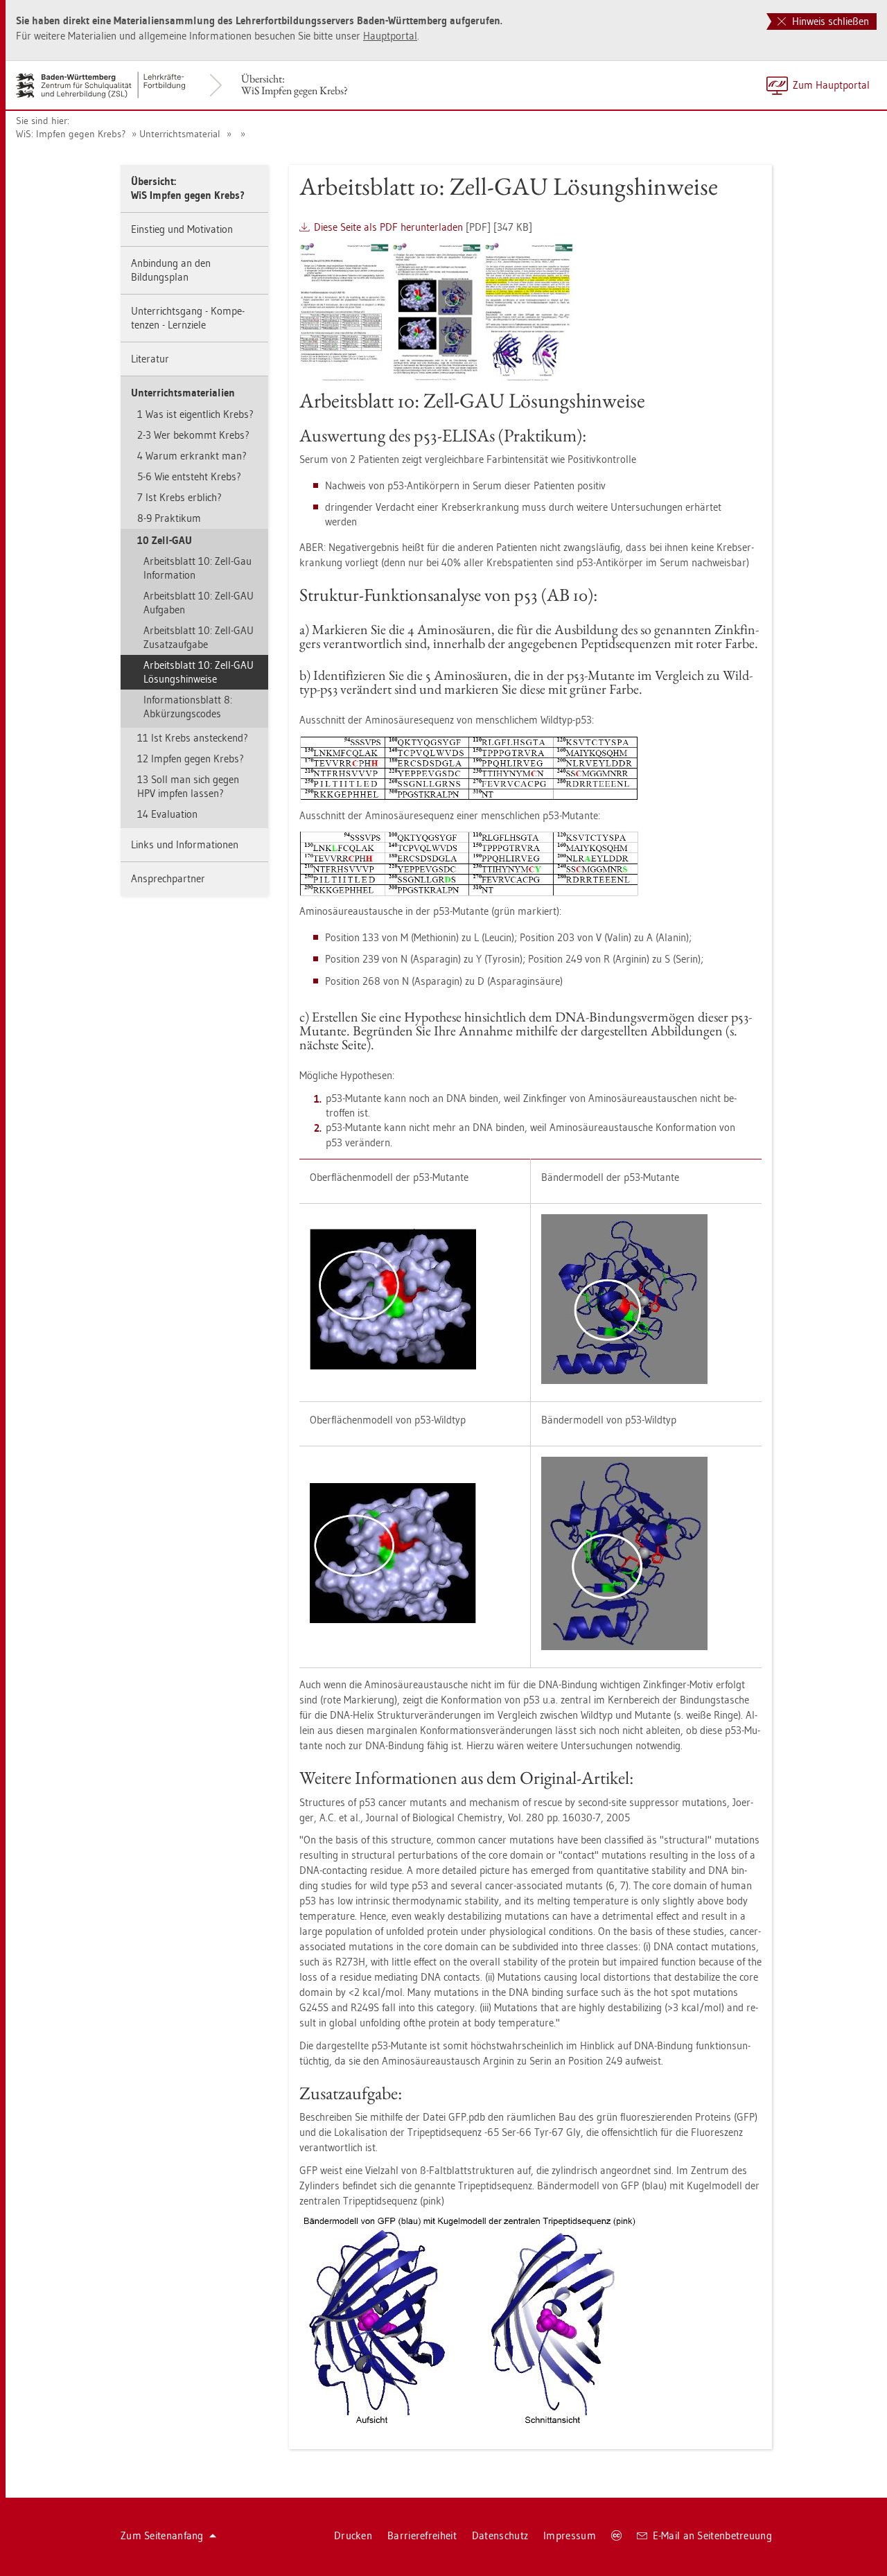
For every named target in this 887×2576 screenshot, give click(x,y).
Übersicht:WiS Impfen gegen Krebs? (295, 85)
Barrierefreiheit (422, 2535)
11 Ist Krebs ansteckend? (193, 738)
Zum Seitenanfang (162, 2535)
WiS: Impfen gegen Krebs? (71, 134)
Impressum (570, 2535)
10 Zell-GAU (165, 540)
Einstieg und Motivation (182, 229)
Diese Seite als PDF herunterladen (388, 227)
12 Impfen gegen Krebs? (191, 759)
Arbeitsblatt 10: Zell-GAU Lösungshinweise (199, 672)
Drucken (353, 2535)
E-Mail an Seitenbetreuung (713, 2535)
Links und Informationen (185, 844)
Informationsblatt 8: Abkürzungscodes (188, 707)
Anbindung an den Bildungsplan (171, 270)
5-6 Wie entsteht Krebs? (189, 476)
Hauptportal (390, 36)
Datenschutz (500, 2535)
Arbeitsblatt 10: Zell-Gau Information (197, 568)
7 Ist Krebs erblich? (179, 497)
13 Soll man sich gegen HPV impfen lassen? (188, 786)
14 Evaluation (167, 814)
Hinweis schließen (829, 21)
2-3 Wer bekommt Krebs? (193, 435)
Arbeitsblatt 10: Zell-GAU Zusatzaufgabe (199, 637)
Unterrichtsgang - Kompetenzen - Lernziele (188, 318)
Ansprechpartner (168, 878)
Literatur (150, 359)
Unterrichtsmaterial (180, 134)
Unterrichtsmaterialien (183, 393)
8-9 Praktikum (169, 518)
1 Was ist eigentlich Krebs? (195, 414)
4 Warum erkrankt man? (192, 456)
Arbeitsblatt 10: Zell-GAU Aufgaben (199, 603)
